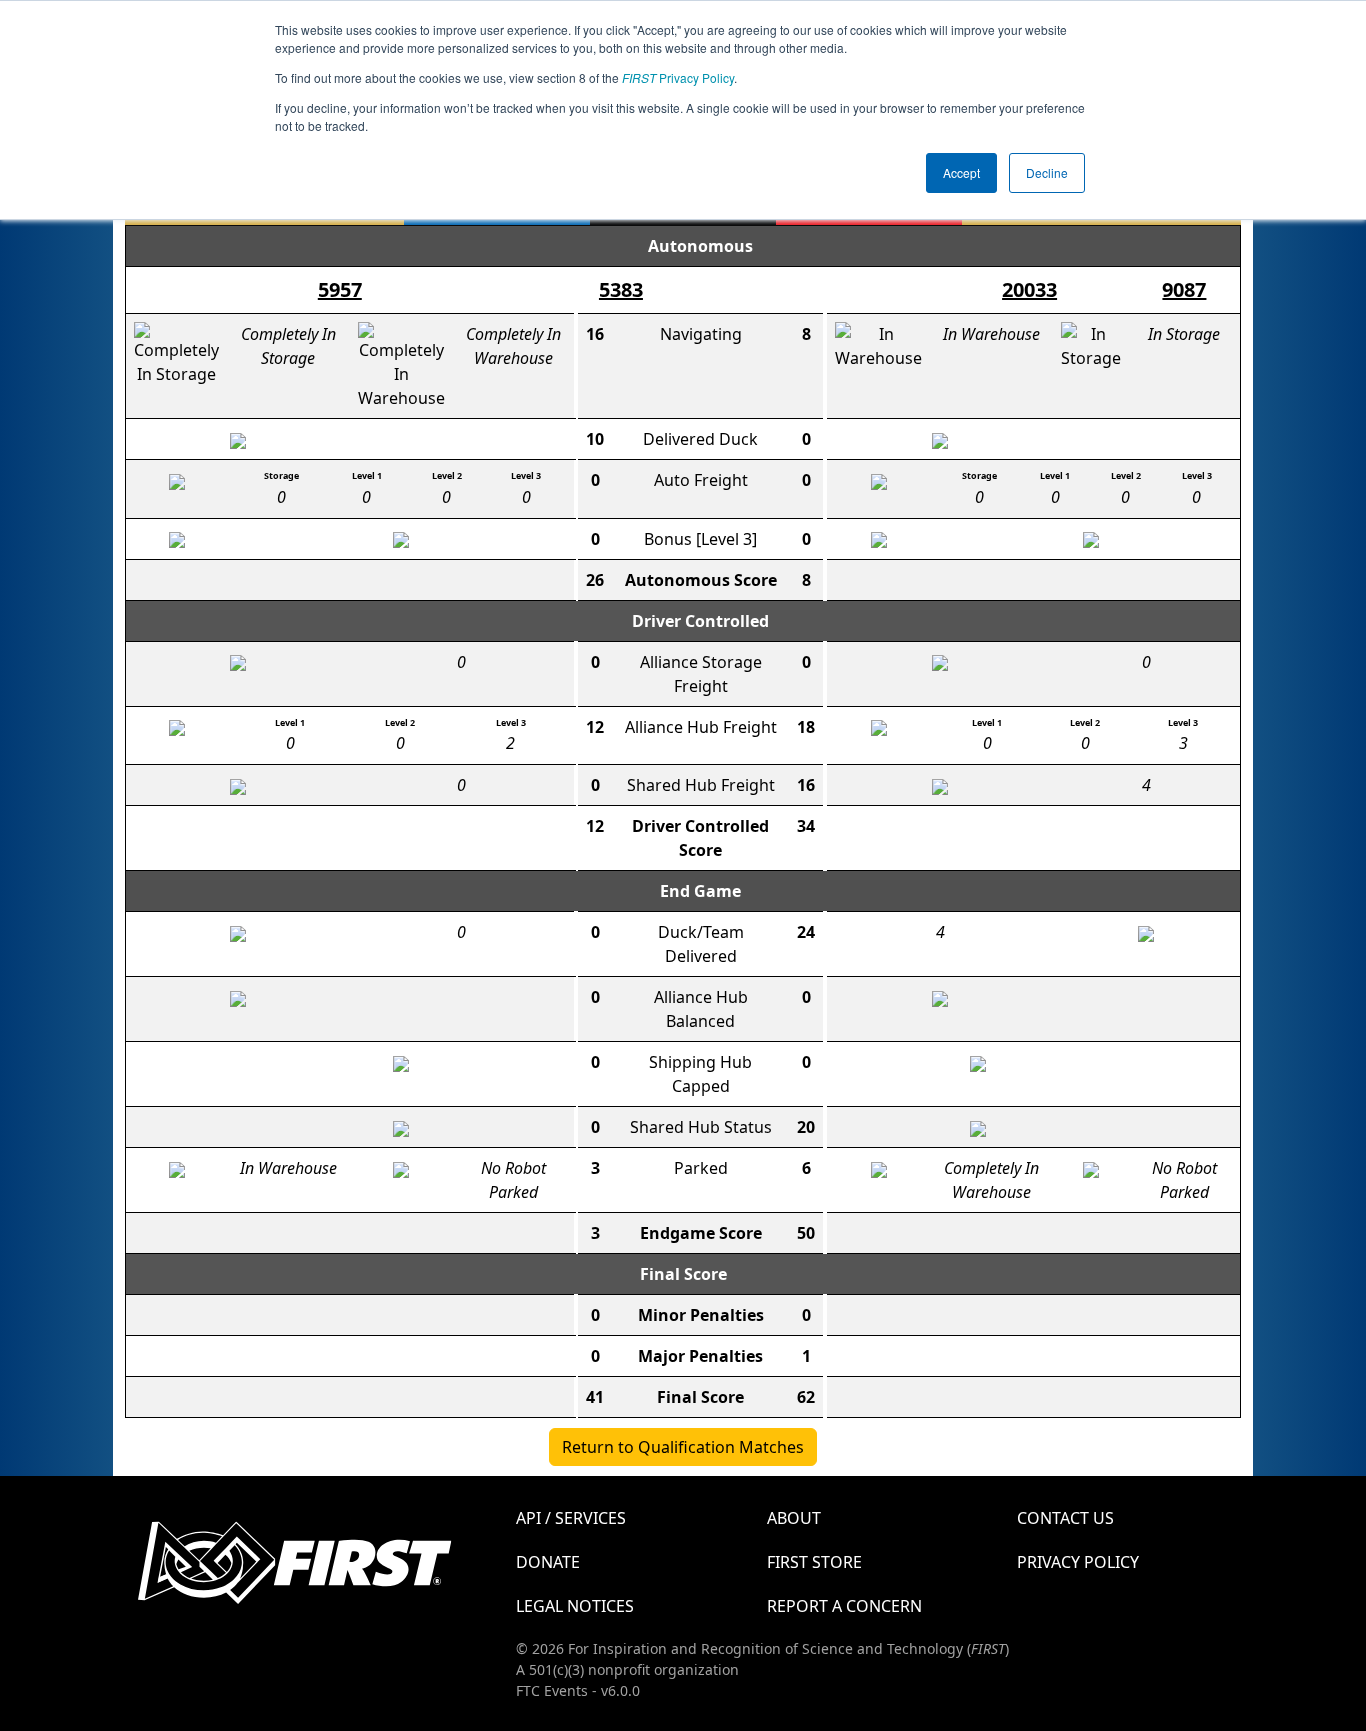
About (794, 1518)
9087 (1184, 289)
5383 (621, 289)
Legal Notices (575, 1606)
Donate (548, 1562)
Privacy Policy (678, 77)
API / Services (571, 1518)
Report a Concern (844, 1606)
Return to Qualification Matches (683, 1447)
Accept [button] (961, 172)
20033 (1029, 289)
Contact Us (1065, 1518)
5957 (340, 289)
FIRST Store (814, 1562)
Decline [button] (1047, 172)
